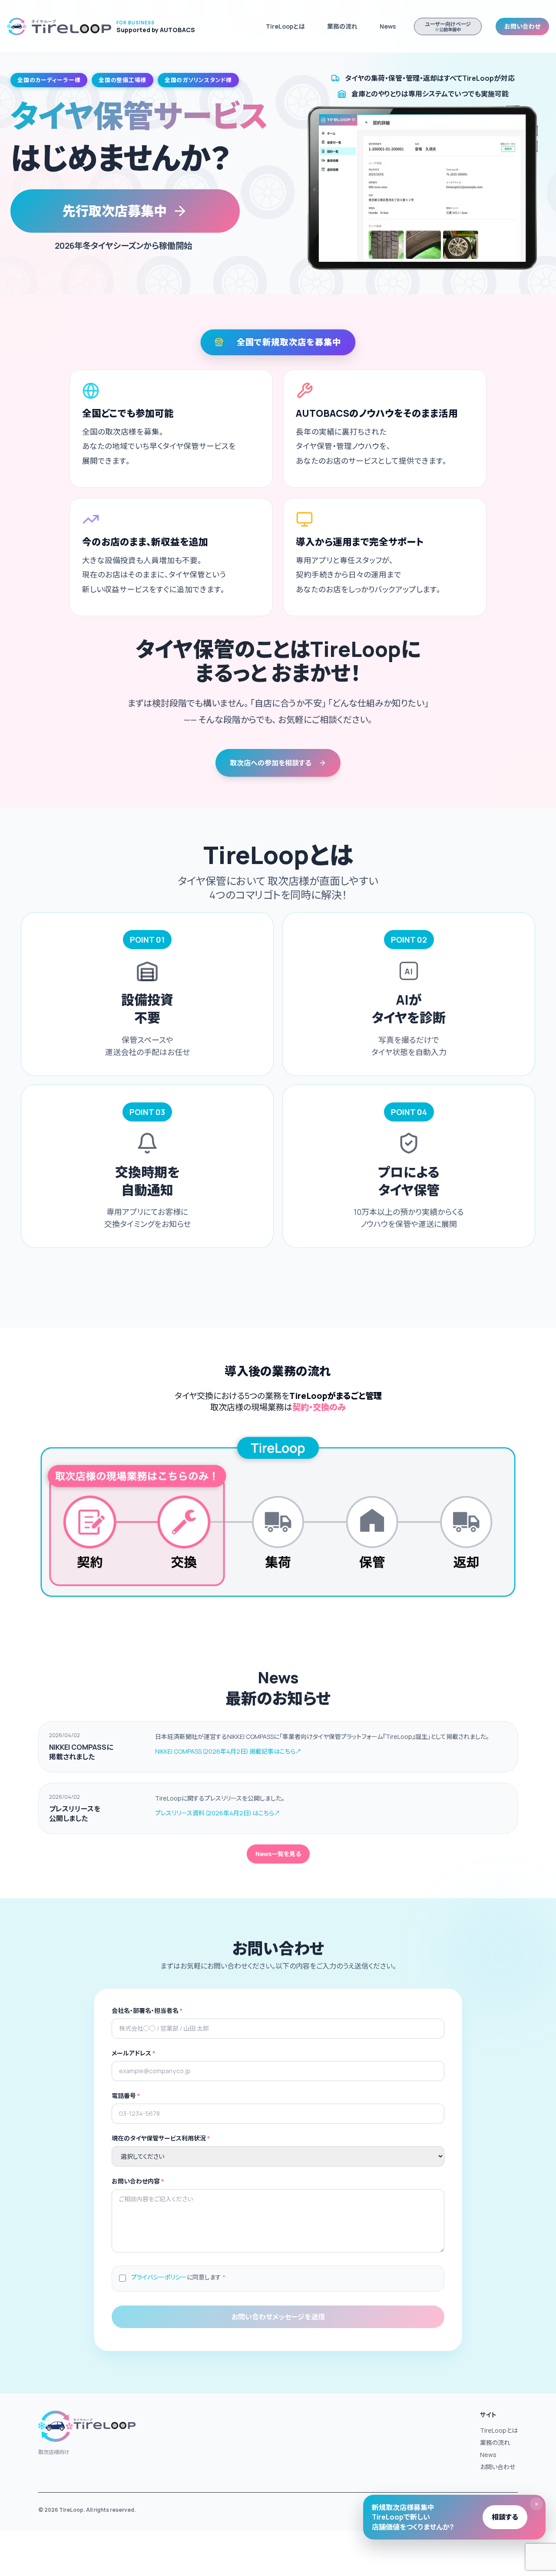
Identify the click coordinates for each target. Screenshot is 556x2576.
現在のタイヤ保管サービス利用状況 (161, 2138)
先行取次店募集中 (115, 211)
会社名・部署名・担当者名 (147, 2010)
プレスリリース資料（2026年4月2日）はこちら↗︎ (218, 1813)
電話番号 (126, 2096)
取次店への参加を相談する (272, 763)
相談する (505, 2517)
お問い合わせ (522, 26)
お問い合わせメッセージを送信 (278, 2317)
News (488, 2455)
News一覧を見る (278, 1854)
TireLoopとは (285, 26)
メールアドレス (134, 2053)
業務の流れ (342, 26)
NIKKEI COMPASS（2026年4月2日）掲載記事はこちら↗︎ (228, 1751)
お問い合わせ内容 (138, 2181)
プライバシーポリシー (159, 2277)
